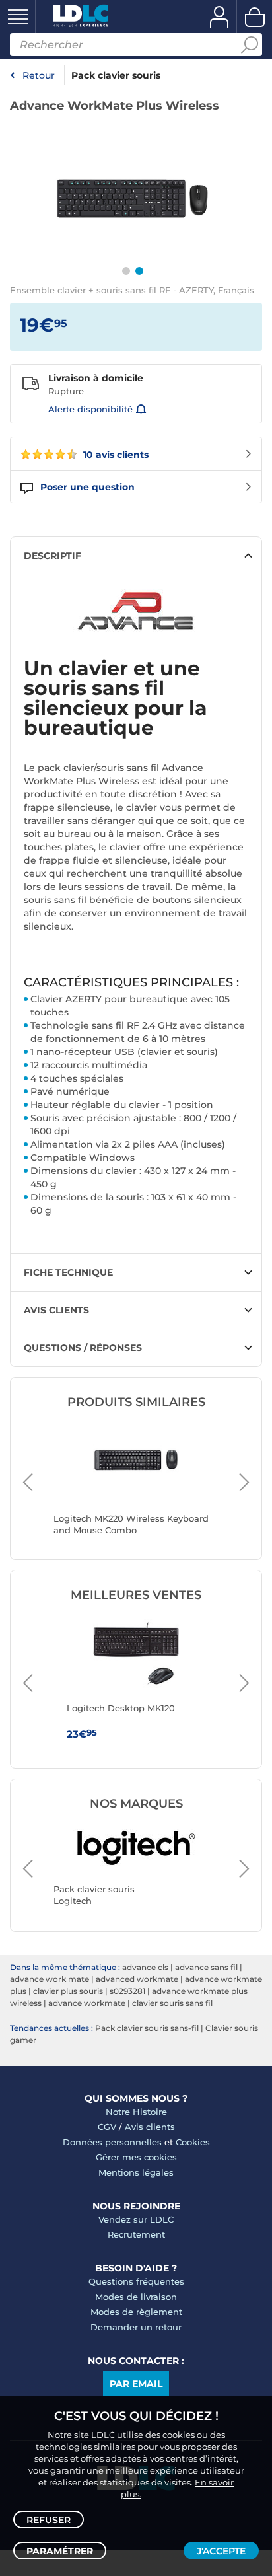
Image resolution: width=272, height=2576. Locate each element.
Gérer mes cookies (136, 2157)
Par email (136, 2384)
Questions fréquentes (136, 2281)
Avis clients (150, 2127)
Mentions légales (136, 2172)
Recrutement (136, 2234)
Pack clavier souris (116, 75)
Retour (39, 75)
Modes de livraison (136, 2297)
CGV (107, 2127)
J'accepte (221, 2551)
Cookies (193, 2142)
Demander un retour (136, 2327)
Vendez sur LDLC (136, 2219)
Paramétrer (60, 2551)
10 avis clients (115, 455)
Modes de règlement (136, 2312)
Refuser (49, 2520)
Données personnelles (112, 2142)
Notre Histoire (136, 2112)
